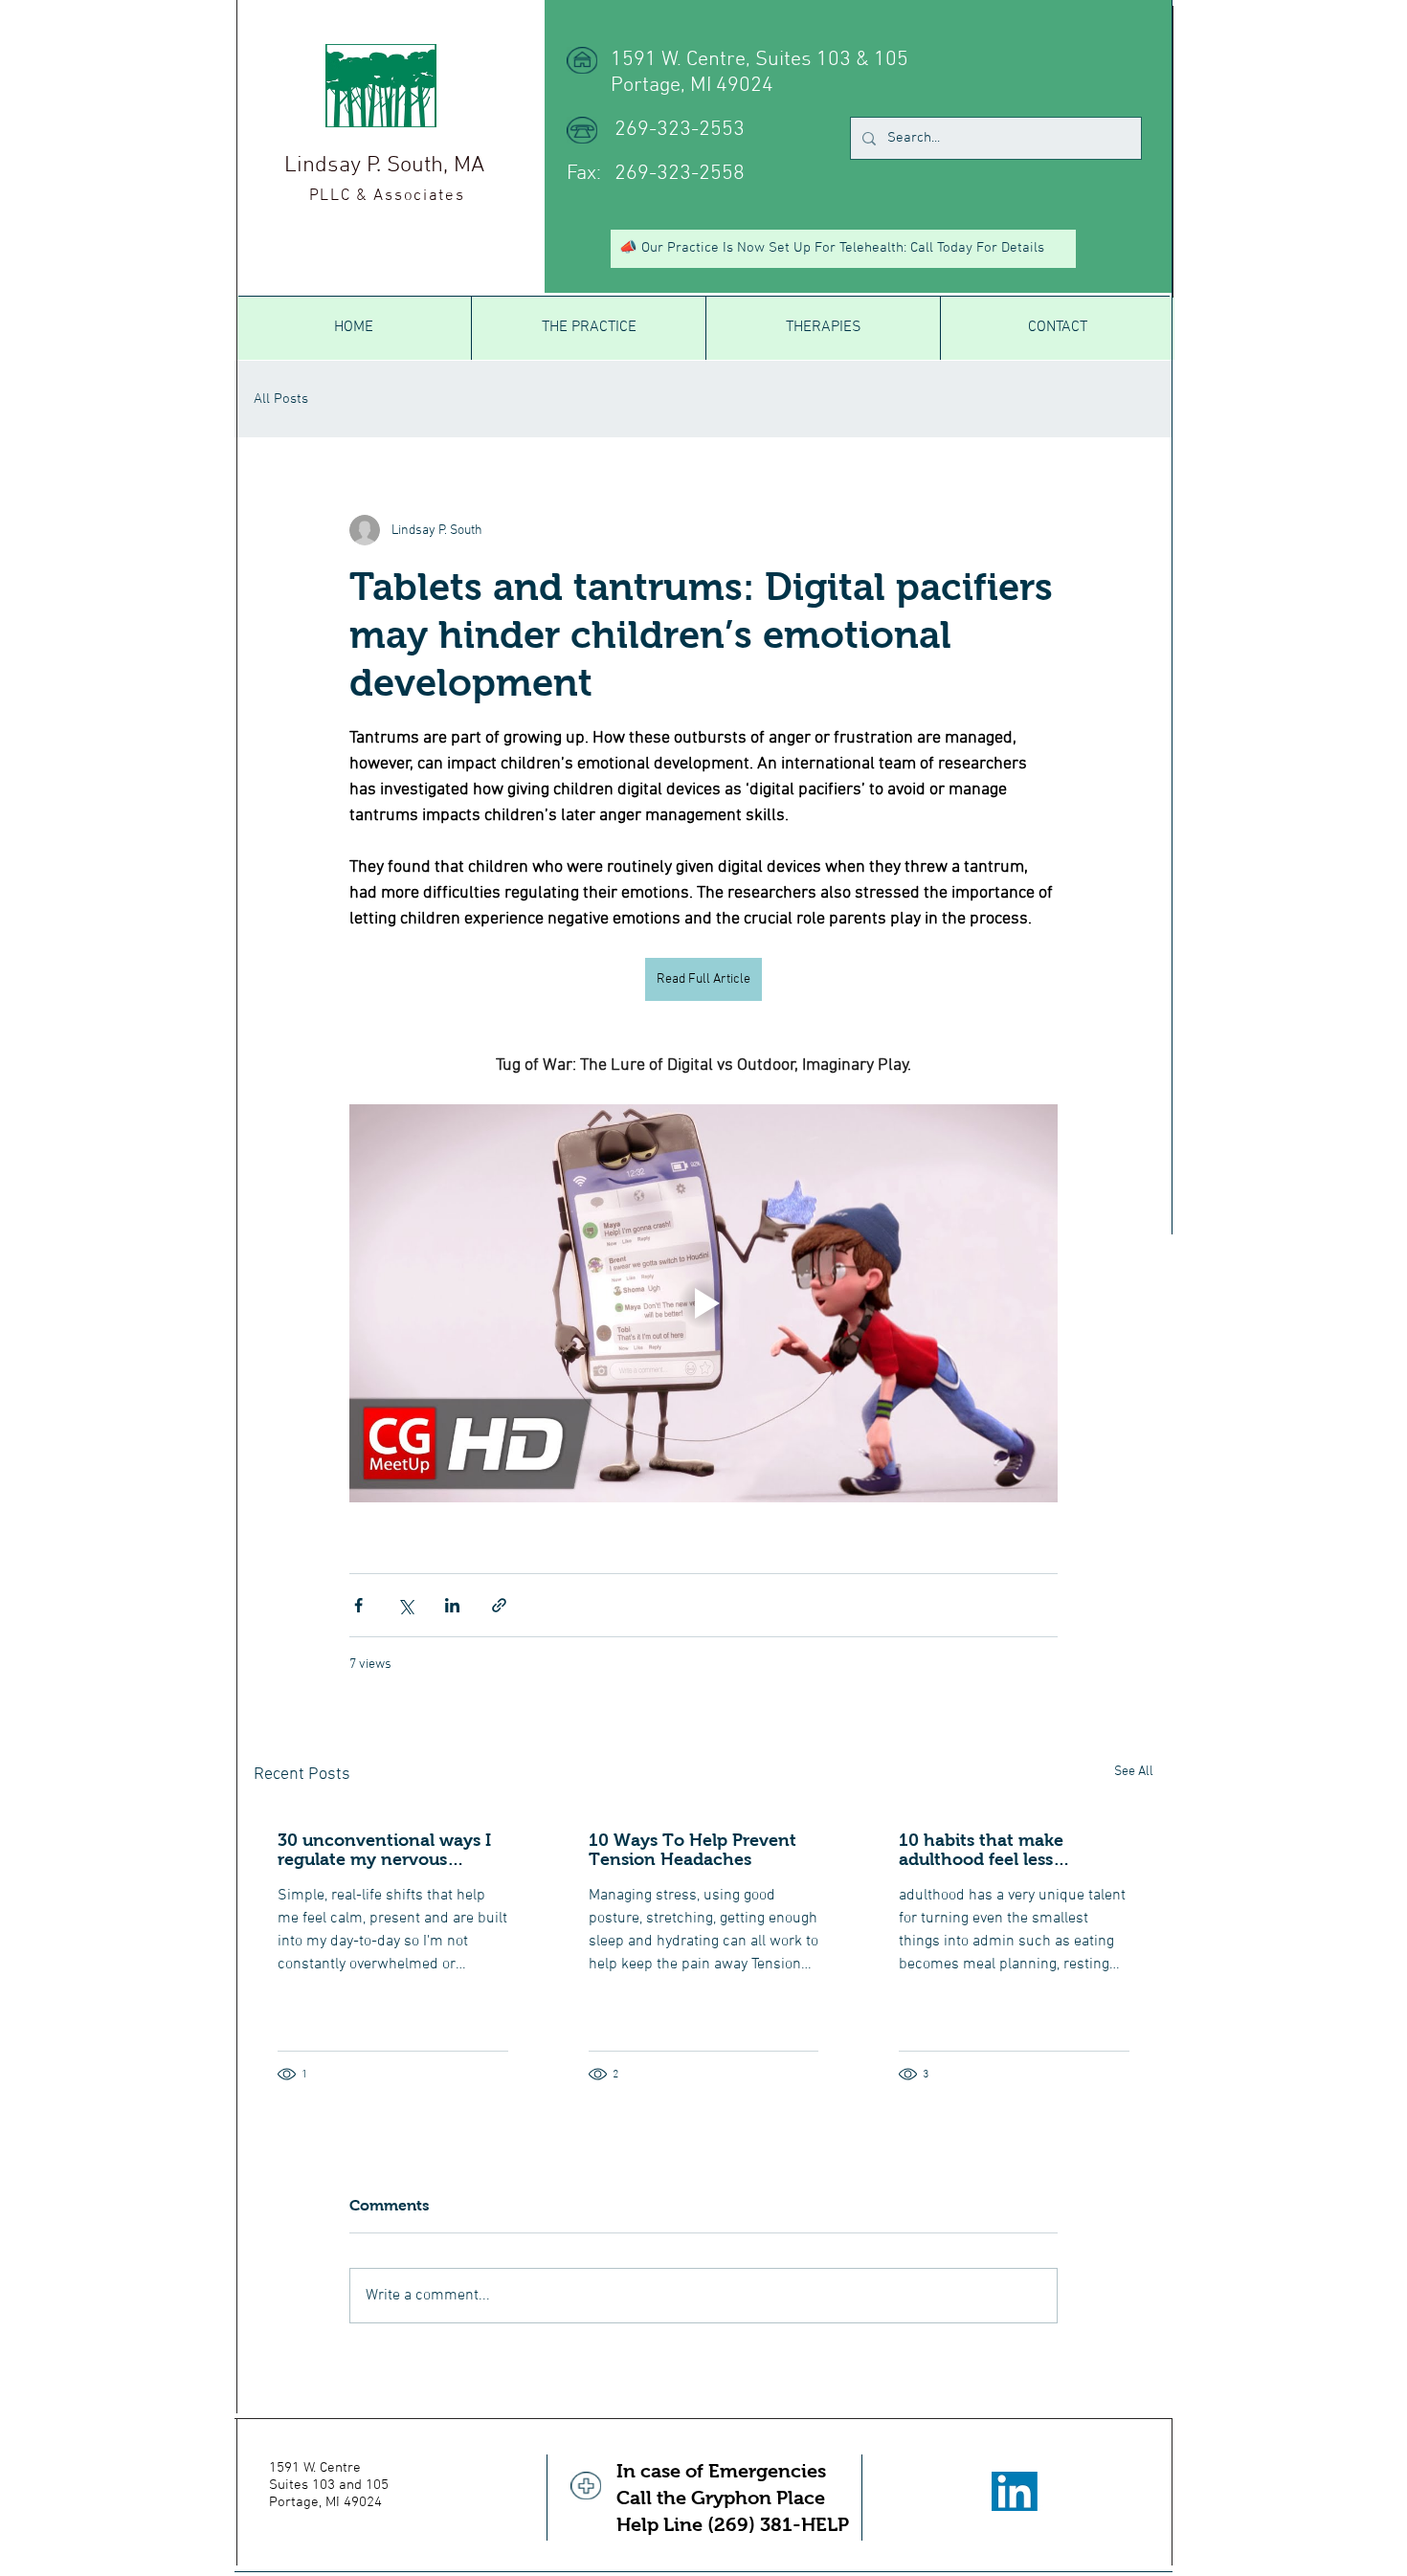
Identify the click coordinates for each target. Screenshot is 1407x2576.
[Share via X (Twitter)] (405, 1605)
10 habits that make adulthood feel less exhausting (981, 1850)
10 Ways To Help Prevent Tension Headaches (692, 1850)
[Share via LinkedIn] (452, 1605)
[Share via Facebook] (358, 1605)
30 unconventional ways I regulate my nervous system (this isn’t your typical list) (384, 1850)
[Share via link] (499, 1605)
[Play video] (703, 1303)
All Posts (281, 399)
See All (1134, 1772)
